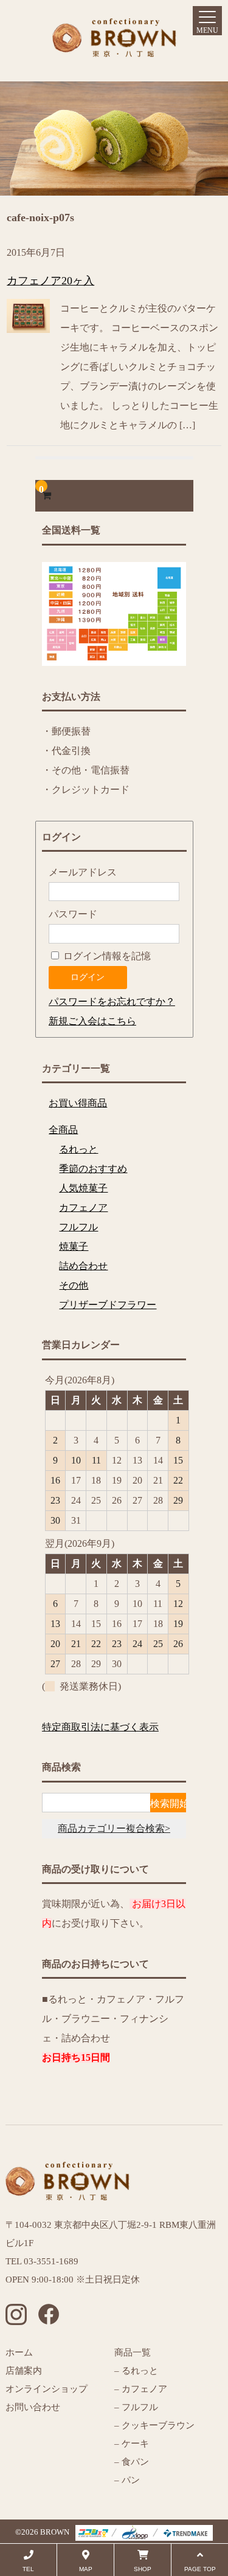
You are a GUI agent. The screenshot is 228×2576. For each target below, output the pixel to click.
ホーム (19, 2352)
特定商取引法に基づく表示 (100, 1727)
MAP (86, 2569)
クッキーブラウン (158, 2425)
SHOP (143, 2569)
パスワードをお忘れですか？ (112, 1002)
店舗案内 (24, 2371)
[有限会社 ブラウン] (114, 47)
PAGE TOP (200, 2569)
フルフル (78, 1227)
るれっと (78, 1149)
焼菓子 (74, 1246)
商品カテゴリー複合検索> (114, 1828)
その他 (74, 1285)
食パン (135, 2462)
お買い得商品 (78, 1103)
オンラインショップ (47, 2389)
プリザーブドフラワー (108, 1305)
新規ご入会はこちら (92, 1021)
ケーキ (135, 2444)
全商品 (63, 1130)
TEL (28, 2569)
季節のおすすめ (93, 1169)
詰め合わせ (83, 1266)
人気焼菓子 (83, 1188)
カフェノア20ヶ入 (50, 281)
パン (130, 2480)
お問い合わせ (33, 2407)
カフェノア (83, 1207)
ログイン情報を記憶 (106, 956)
